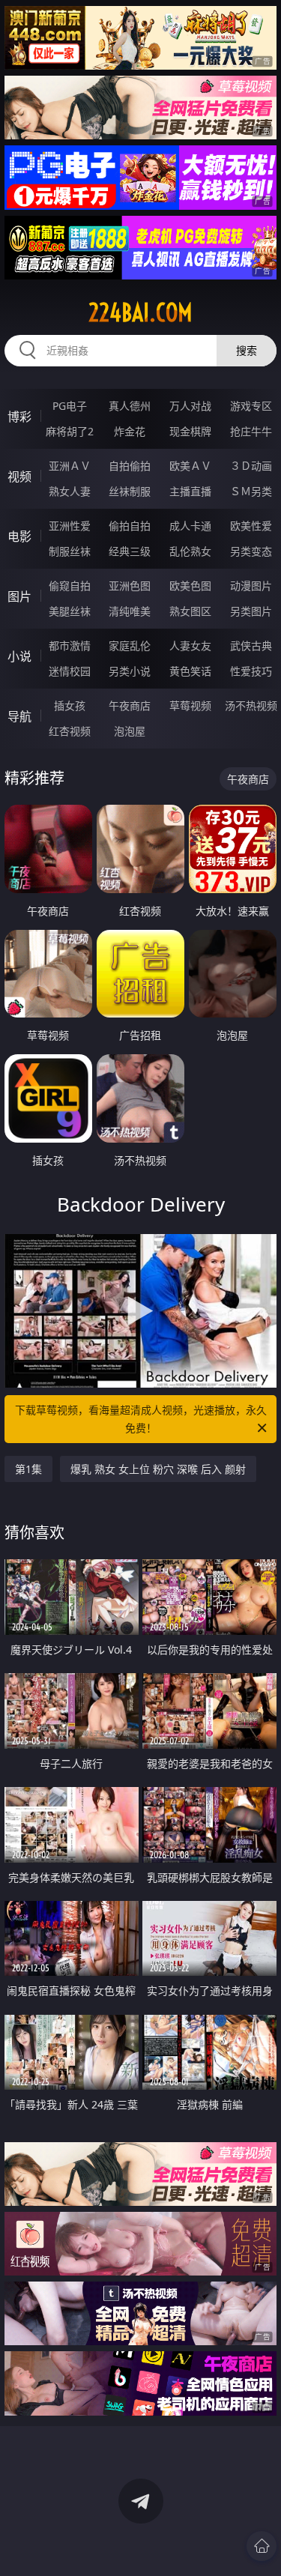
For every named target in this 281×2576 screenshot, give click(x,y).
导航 (19, 716)
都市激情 (70, 645)
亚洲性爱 (70, 526)
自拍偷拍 (130, 466)
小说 (19, 656)
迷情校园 (70, 671)
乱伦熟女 (190, 551)
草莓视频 (190, 705)
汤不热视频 (251, 705)
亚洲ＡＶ (70, 466)
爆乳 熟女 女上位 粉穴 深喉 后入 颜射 (158, 1469)
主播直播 (190, 491)
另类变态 (251, 551)
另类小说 (130, 671)
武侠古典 (251, 645)
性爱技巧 (251, 671)
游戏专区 (251, 406)
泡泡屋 (130, 731)
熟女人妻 (70, 491)
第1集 (28, 1469)
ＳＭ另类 (251, 491)
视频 (19, 477)
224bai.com (140, 312)
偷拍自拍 (130, 526)
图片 (19, 596)
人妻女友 (190, 645)
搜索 (247, 350)
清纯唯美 (130, 611)
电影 (19, 536)
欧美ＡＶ (190, 466)
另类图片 (251, 611)
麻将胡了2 (70, 431)
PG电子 (70, 406)
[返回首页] (262, 2546)
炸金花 (130, 431)
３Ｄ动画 (251, 466)
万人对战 (190, 406)
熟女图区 (190, 611)
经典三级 (130, 551)
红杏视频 (70, 731)
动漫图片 (251, 586)
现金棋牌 (190, 431)
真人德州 (130, 406)
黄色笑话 (190, 671)
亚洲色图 (130, 586)
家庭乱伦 (130, 645)
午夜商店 (130, 705)
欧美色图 (190, 586)
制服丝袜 (70, 551)
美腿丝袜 (70, 611)
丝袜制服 (130, 491)
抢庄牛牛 (251, 431)
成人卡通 (190, 526)
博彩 (19, 417)
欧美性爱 (251, 526)
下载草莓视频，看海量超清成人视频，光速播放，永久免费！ (141, 1419)
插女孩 (70, 705)
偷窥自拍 (70, 586)
